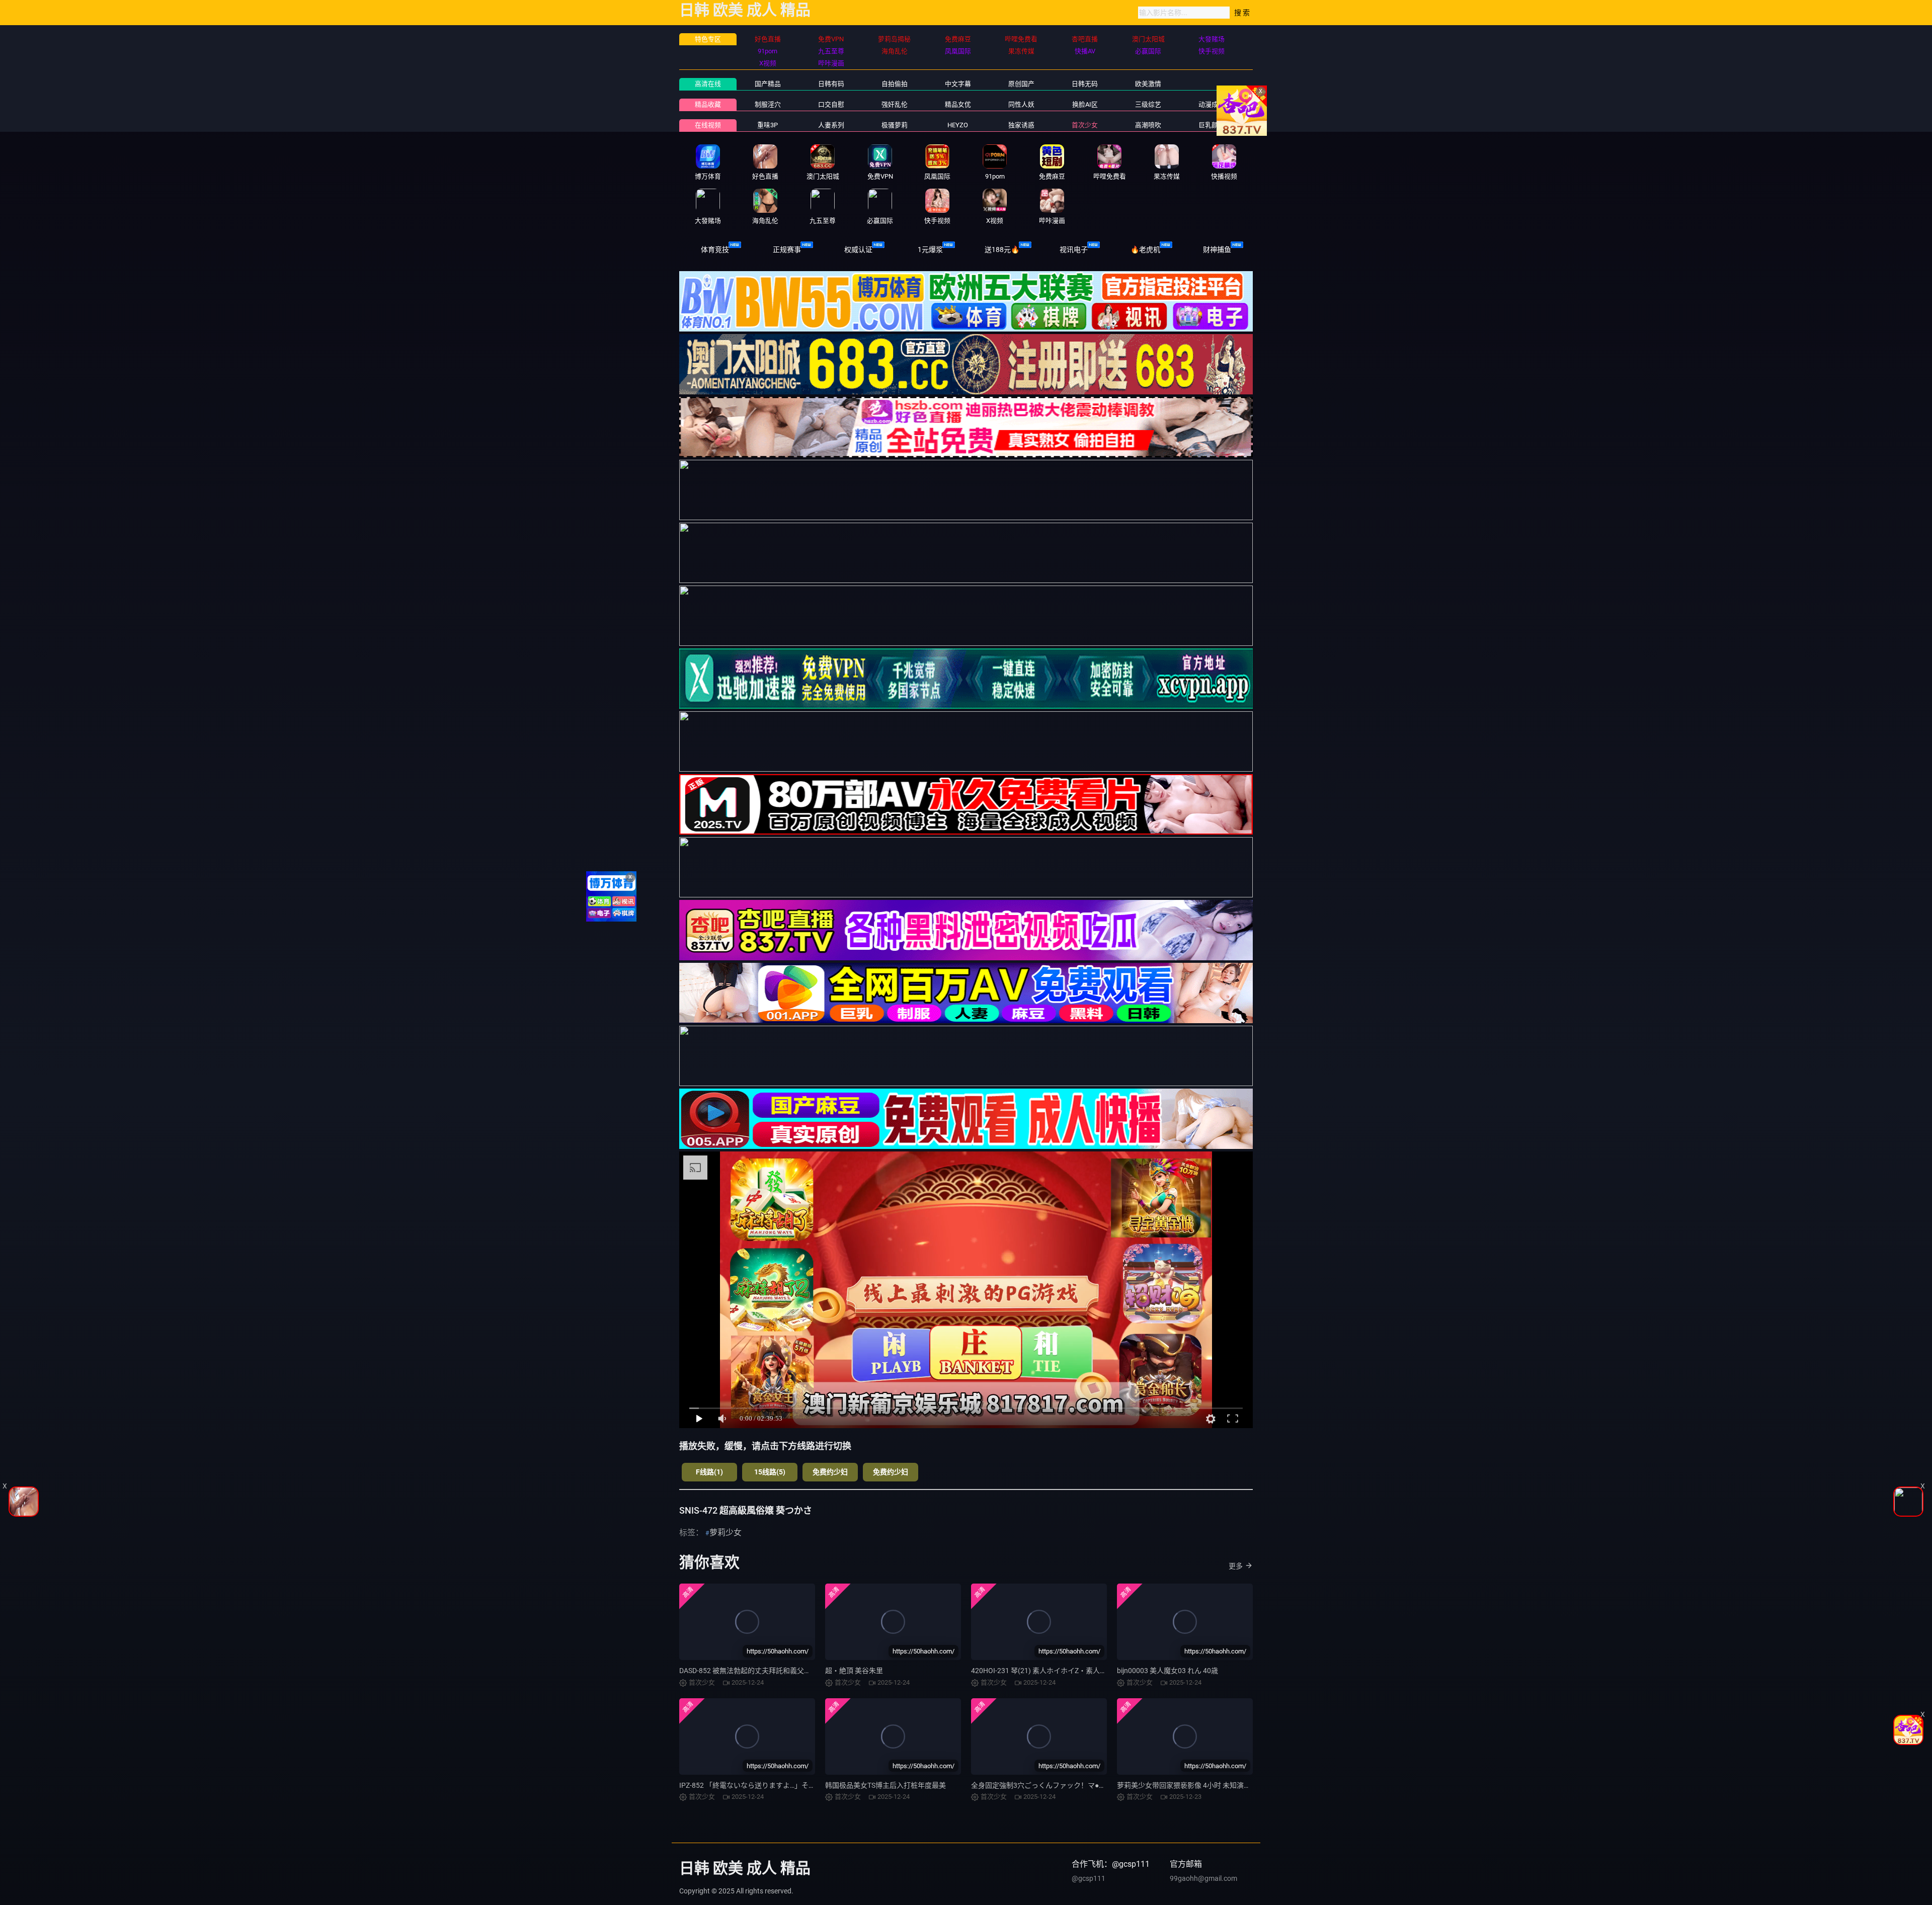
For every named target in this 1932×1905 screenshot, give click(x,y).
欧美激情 (1148, 84)
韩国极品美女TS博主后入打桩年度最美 (886, 1785)
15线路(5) (770, 1472)
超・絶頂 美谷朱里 (854, 1671)
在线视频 (708, 125)
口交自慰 (831, 104)
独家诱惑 (1021, 125)
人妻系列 (831, 125)
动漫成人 (1212, 104)
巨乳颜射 (1212, 125)
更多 (1236, 1566)
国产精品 (768, 84)
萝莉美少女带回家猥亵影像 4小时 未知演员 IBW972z (1199, 1785)
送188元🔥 (1002, 250)
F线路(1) (709, 1472)
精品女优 (958, 104)
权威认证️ (858, 250)
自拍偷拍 (895, 84)
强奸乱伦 (895, 104)
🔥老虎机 (1145, 250)
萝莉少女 (726, 1533)
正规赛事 (787, 250)
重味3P (768, 125)
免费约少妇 (830, 1472)
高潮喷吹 (1148, 125)
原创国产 (1021, 84)
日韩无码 (1085, 84)
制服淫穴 (768, 104)
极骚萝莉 (895, 125)
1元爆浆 (930, 250)
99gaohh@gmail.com (1203, 1878)
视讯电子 (1074, 250)
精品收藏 (708, 104)
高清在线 (708, 84)
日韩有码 (831, 84)
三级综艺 (1148, 104)
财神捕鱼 (1217, 250)
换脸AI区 (1085, 104)
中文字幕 (958, 84)
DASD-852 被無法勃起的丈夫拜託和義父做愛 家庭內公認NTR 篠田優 (785, 1671)
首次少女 (1085, 125)
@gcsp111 (1089, 1878)
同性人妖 (1021, 104)
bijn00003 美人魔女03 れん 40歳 (1168, 1671)
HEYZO (958, 125)
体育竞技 (715, 250)
